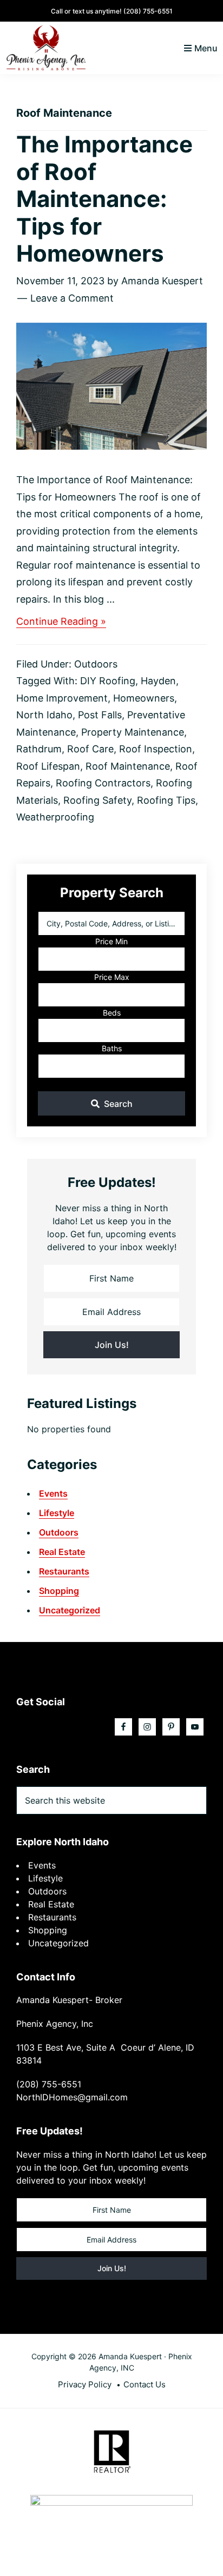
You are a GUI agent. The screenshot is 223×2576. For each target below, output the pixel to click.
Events (53, 1493)
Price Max (112, 977)
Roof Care (90, 749)
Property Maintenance (133, 732)
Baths (112, 1048)
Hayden (158, 681)
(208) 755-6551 (148, 11)
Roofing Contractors (103, 783)
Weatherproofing (55, 817)
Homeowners (144, 698)
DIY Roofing (108, 681)
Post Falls (100, 715)
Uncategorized (70, 1610)
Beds (112, 1013)
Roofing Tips (166, 800)
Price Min (111, 941)
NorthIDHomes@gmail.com (72, 2097)
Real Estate (62, 1552)
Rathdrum (39, 749)
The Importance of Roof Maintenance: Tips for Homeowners (104, 199)
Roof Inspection (156, 749)
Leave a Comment (72, 298)
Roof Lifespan (48, 766)
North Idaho (44, 715)
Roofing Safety (97, 800)
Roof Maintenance (128, 766)
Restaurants (64, 1571)
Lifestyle (57, 1513)
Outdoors (96, 664)
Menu (206, 48)
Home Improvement (62, 698)
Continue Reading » (61, 622)
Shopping (59, 1591)
